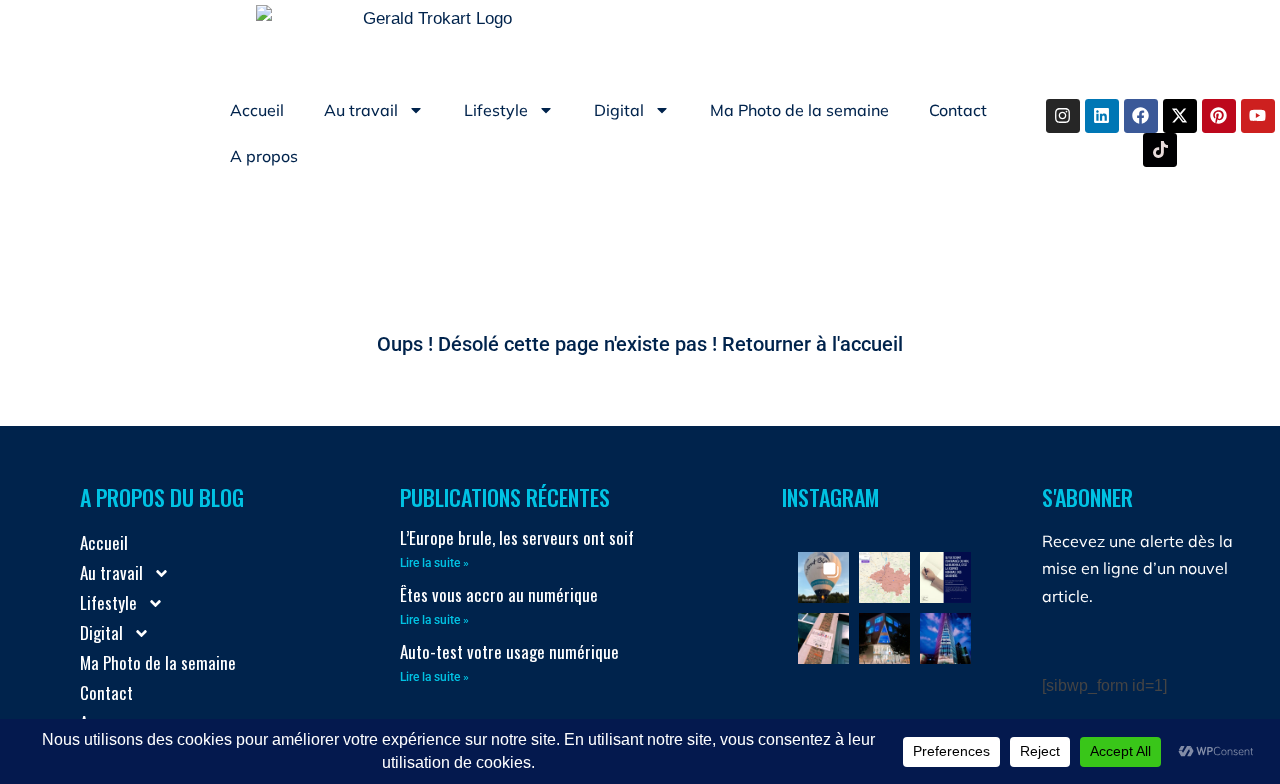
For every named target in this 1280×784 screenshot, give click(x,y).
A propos (264, 156)
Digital (619, 110)
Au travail (361, 110)
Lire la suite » (434, 563)
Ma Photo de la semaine (799, 110)
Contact (958, 110)
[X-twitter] (1180, 116)
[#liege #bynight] (884, 638)
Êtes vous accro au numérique (499, 594)
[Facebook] (1141, 116)
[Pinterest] (1219, 116)
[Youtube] (1258, 116)
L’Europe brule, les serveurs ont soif (517, 537)
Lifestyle (496, 110)
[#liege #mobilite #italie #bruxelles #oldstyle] (823, 638)
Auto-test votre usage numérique (509, 651)
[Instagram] (1063, 116)
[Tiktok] (1160, 150)
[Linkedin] (1102, 116)
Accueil (257, 110)
